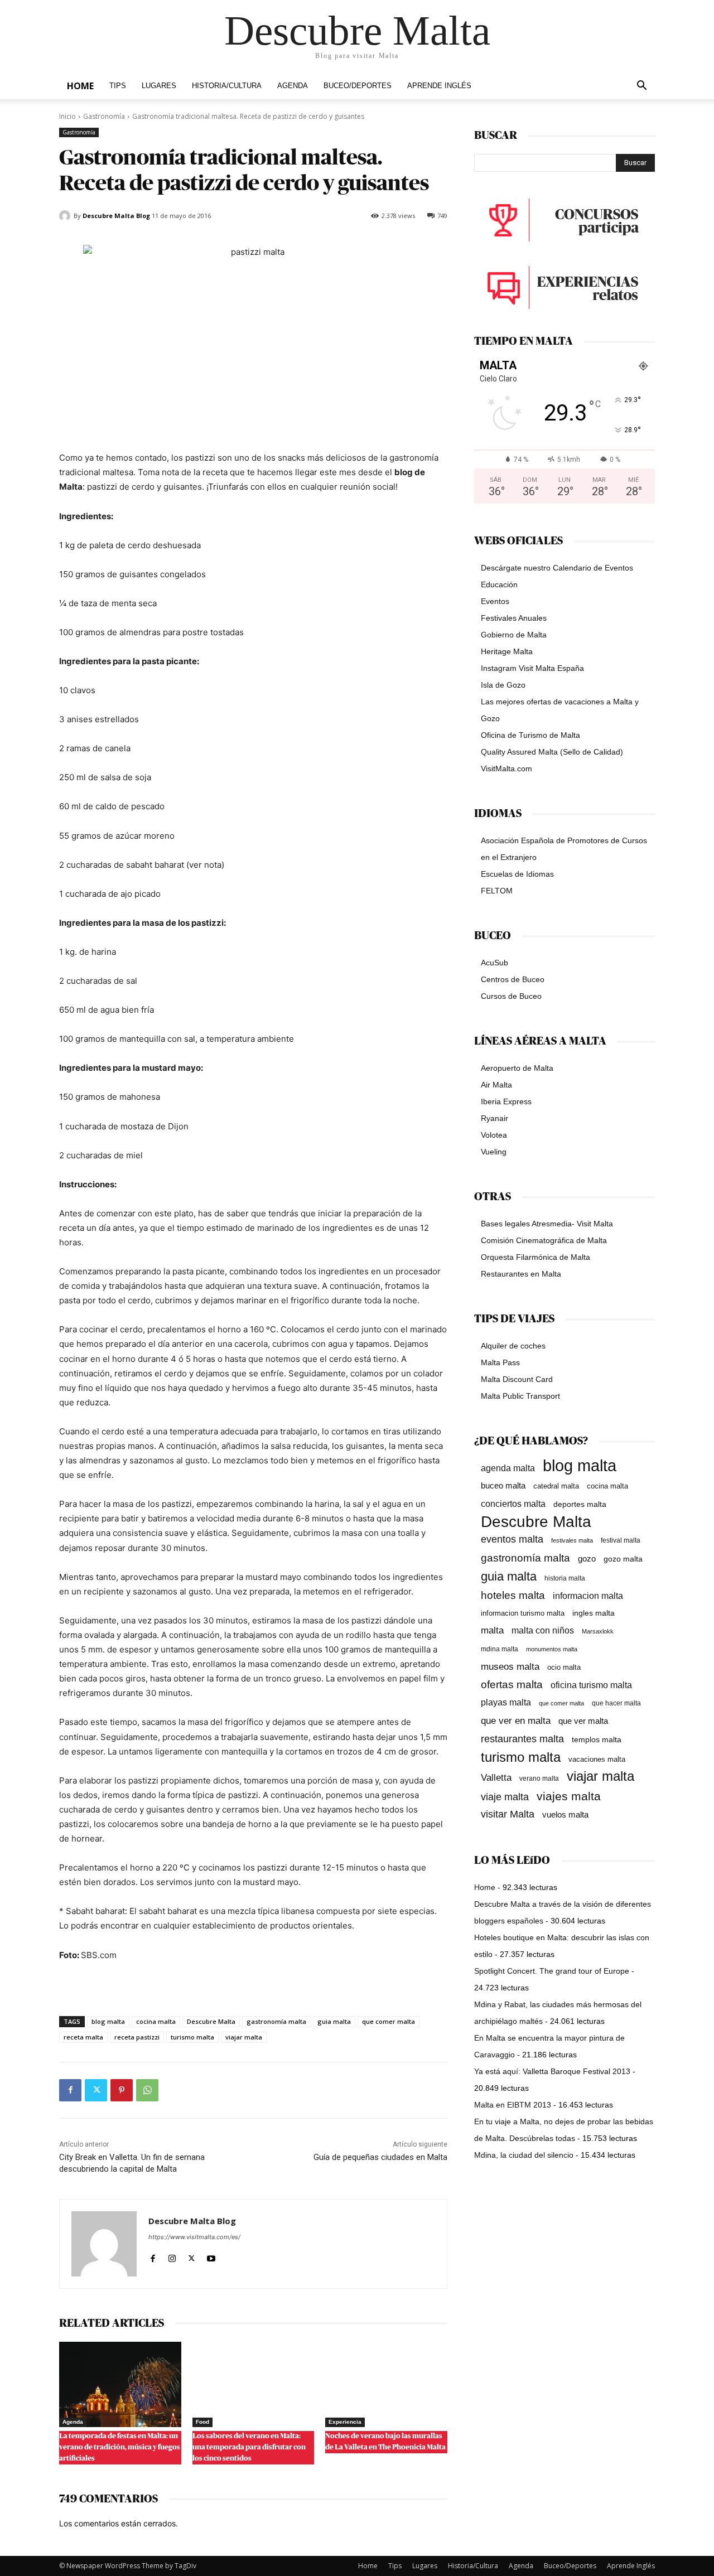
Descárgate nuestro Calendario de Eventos (557, 568)
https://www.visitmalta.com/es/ (194, 2237)
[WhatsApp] (147, 2090)
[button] (641, 87)
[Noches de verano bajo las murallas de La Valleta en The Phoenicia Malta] (386, 2384)
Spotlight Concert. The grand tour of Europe (552, 1971)
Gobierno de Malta (514, 635)
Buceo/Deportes (358, 86)
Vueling (494, 1152)
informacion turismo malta (523, 1613)
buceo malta (503, 1485)
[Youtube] (211, 2256)
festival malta (621, 1540)
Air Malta (496, 1085)
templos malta (597, 1739)
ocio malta (564, 1667)
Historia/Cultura (227, 86)
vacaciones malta (597, 1759)
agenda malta (508, 1468)
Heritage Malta (507, 651)
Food (202, 2422)
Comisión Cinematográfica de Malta (544, 1240)
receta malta (83, 2037)
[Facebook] (70, 2090)
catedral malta (556, 1486)
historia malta (565, 1578)
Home (80, 86)
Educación (499, 584)
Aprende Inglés (439, 86)
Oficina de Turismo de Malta (530, 735)
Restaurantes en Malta (521, 1274)
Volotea (494, 1135)
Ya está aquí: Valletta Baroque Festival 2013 (552, 2071)
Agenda (293, 86)
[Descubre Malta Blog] (66, 216)
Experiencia (345, 2422)
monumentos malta (552, 1649)
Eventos (495, 601)
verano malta (539, 1778)
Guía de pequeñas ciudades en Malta (380, 2157)
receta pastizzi (137, 2037)
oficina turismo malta (591, 1685)
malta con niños (543, 1630)
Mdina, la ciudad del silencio (524, 2155)
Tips (118, 86)
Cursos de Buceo (511, 996)
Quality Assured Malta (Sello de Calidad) (552, 752)
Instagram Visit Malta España (532, 668)
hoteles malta (513, 1595)
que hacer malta (616, 1703)
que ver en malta (516, 1721)
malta (492, 1630)
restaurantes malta (522, 1739)
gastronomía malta (276, 2021)
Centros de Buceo (513, 979)
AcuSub (495, 963)
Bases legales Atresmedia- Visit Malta (547, 1224)
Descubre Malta (211, 2021)
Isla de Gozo (503, 685)
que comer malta (389, 2021)
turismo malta (192, 2037)
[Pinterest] (122, 2090)
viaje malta (505, 1797)
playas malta (506, 1702)
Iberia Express (506, 1101)
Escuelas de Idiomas (517, 874)
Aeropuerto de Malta (517, 1068)
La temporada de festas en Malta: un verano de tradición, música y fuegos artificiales (120, 2447)
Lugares (159, 86)
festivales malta (572, 1540)
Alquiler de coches (513, 1346)
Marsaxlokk (598, 1631)
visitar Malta (508, 1814)
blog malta (108, 2021)
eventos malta (512, 1539)
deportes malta (580, 1504)
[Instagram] (172, 2256)
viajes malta (569, 1796)
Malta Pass (500, 1362)
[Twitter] (96, 2090)
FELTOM (497, 891)
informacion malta (588, 1596)
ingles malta (594, 1613)
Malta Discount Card (517, 1379)
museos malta (510, 1667)
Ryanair (495, 1118)
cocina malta (156, 2021)
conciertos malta (513, 1504)
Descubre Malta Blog (116, 216)
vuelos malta (565, 1814)
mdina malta (500, 1649)
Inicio (67, 116)
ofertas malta (512, 1685)
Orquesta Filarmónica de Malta (535, 1257)
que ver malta (583, 1721)
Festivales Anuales (514, 618)
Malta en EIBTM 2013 (513, 2105)
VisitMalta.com (506, 769)
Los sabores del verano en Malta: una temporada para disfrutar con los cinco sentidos (249, 2447)
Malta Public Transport (520, 1396)
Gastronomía (104, 116)
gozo (587, 1558)
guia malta (334, 2021)
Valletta (496, 1777)
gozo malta (623, 1559)
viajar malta (244, 2037)
